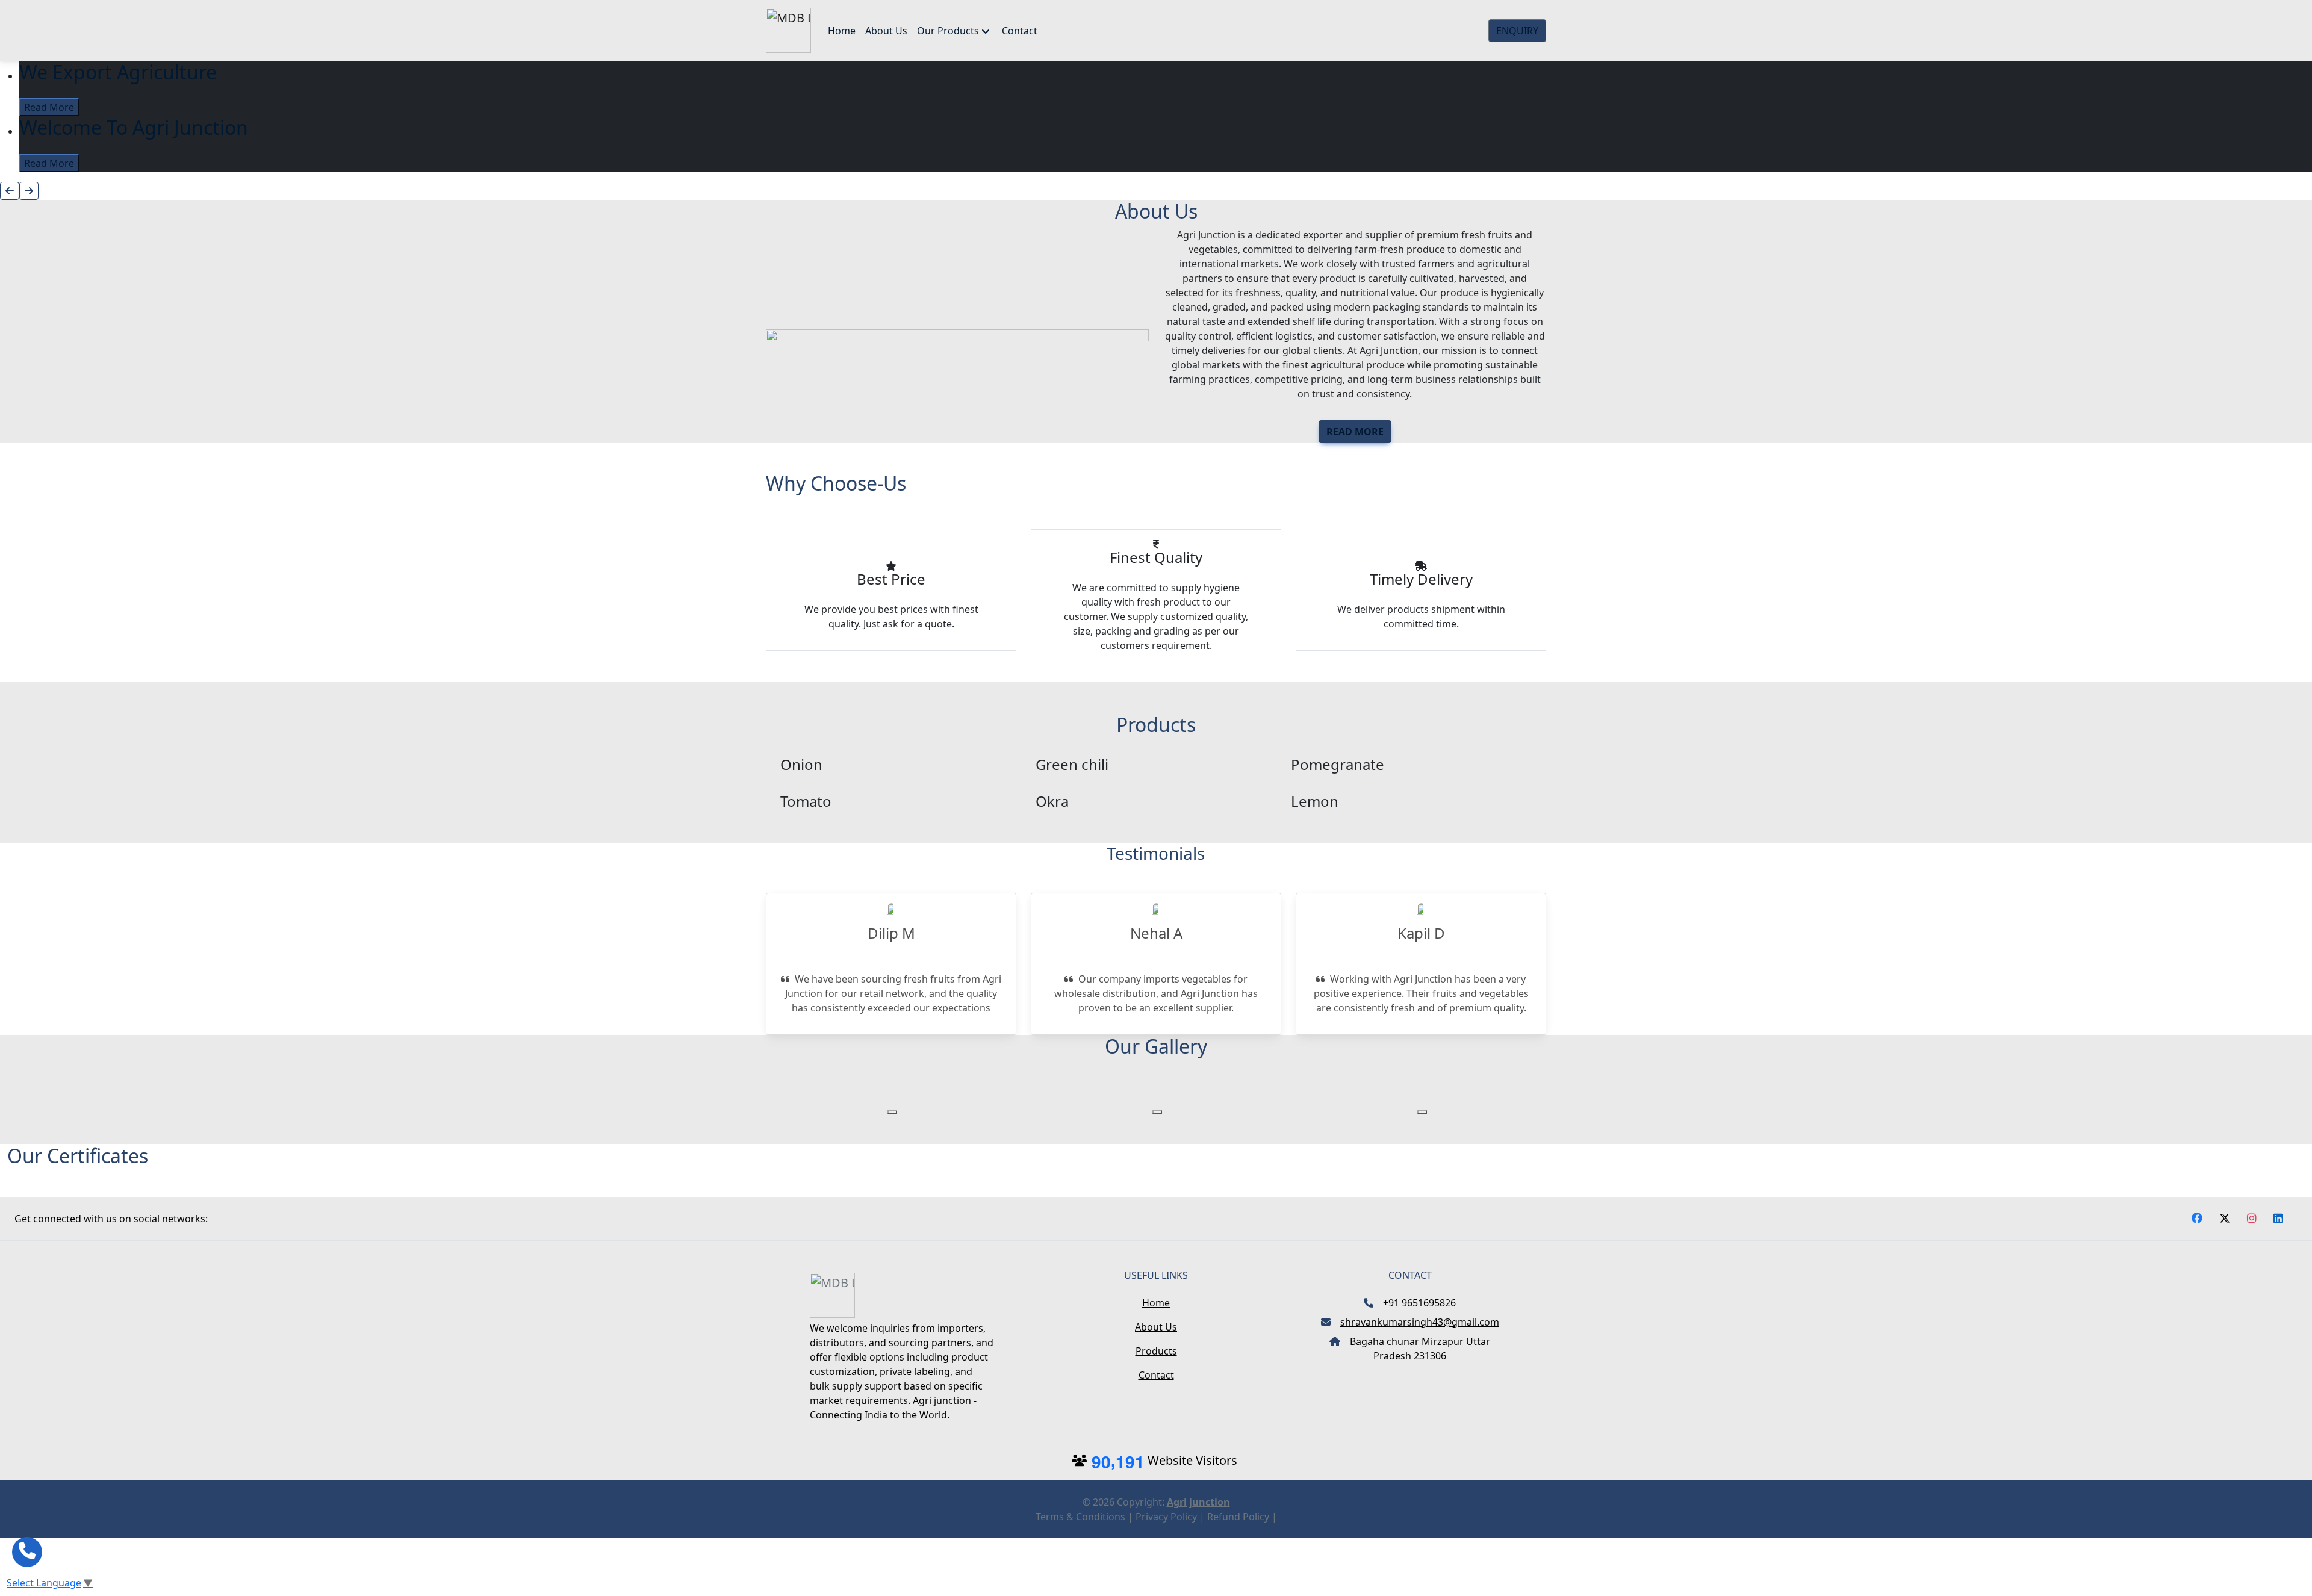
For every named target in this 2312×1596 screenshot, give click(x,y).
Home (842, 31)
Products (1156, 1351)
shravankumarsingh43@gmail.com (1420, 1322)
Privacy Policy (1166, 1517)
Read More (49, 107)
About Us (886, 31)
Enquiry (1517, 31)
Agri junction (1198, 1502)
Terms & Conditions (1080, 1517)
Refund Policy (1238, 1517)
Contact (1020, 31)
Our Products (948, 31)
